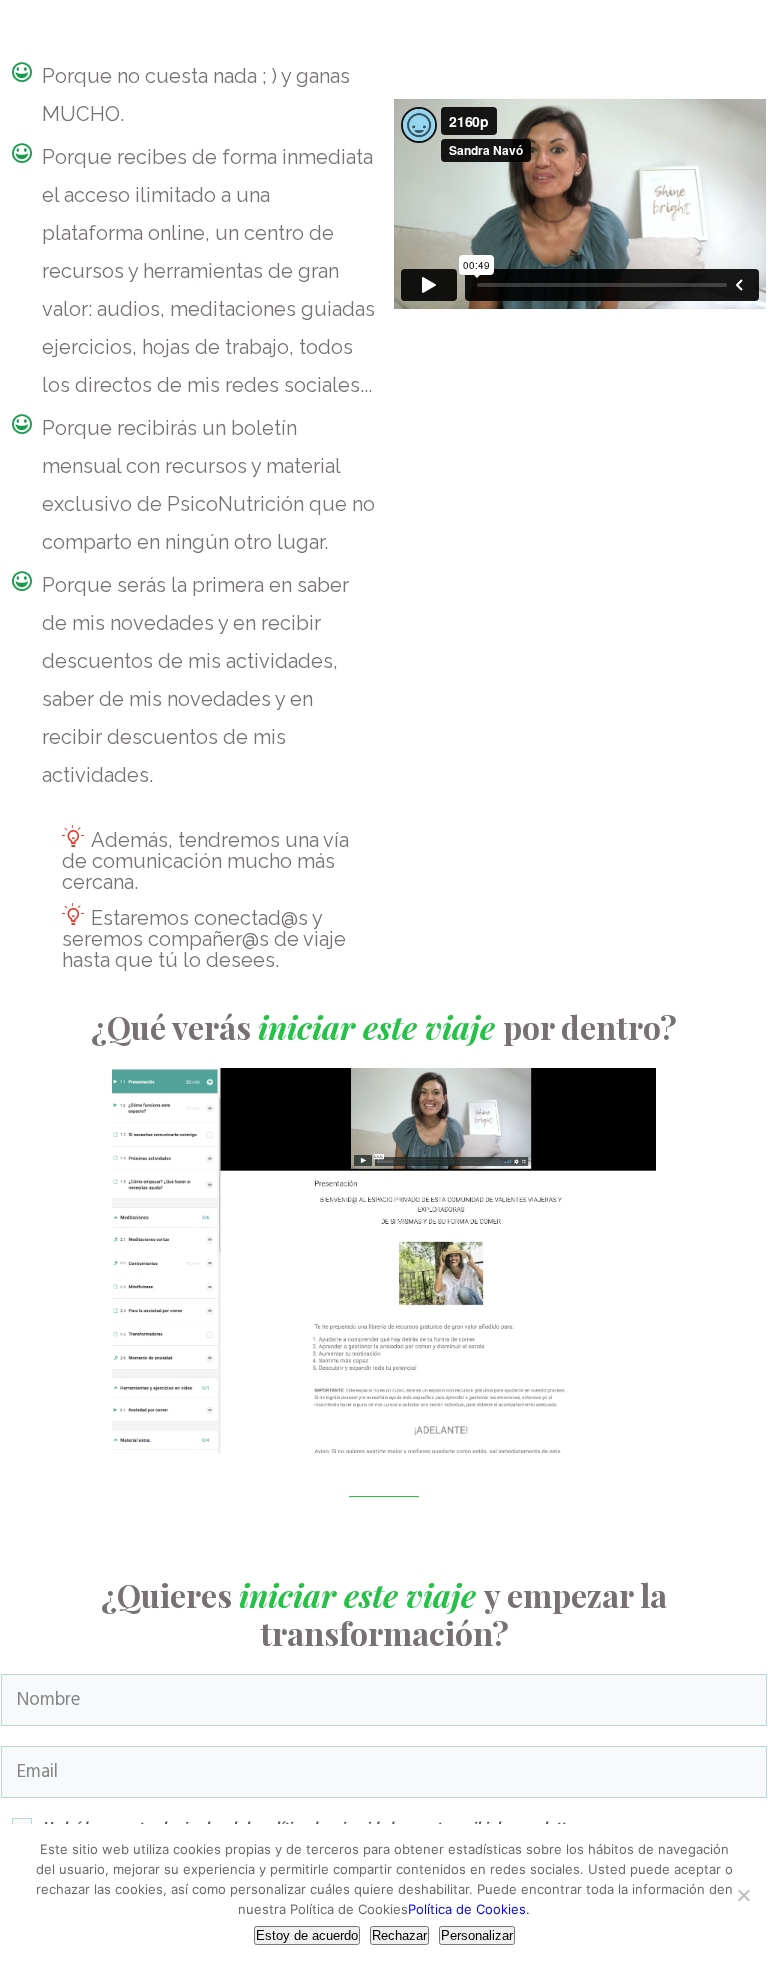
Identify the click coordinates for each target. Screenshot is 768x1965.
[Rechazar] (743, 1895)
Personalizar (477, 1935)
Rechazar (399, 1935)
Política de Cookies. (469, 1909)
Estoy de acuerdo (307, 1935)
